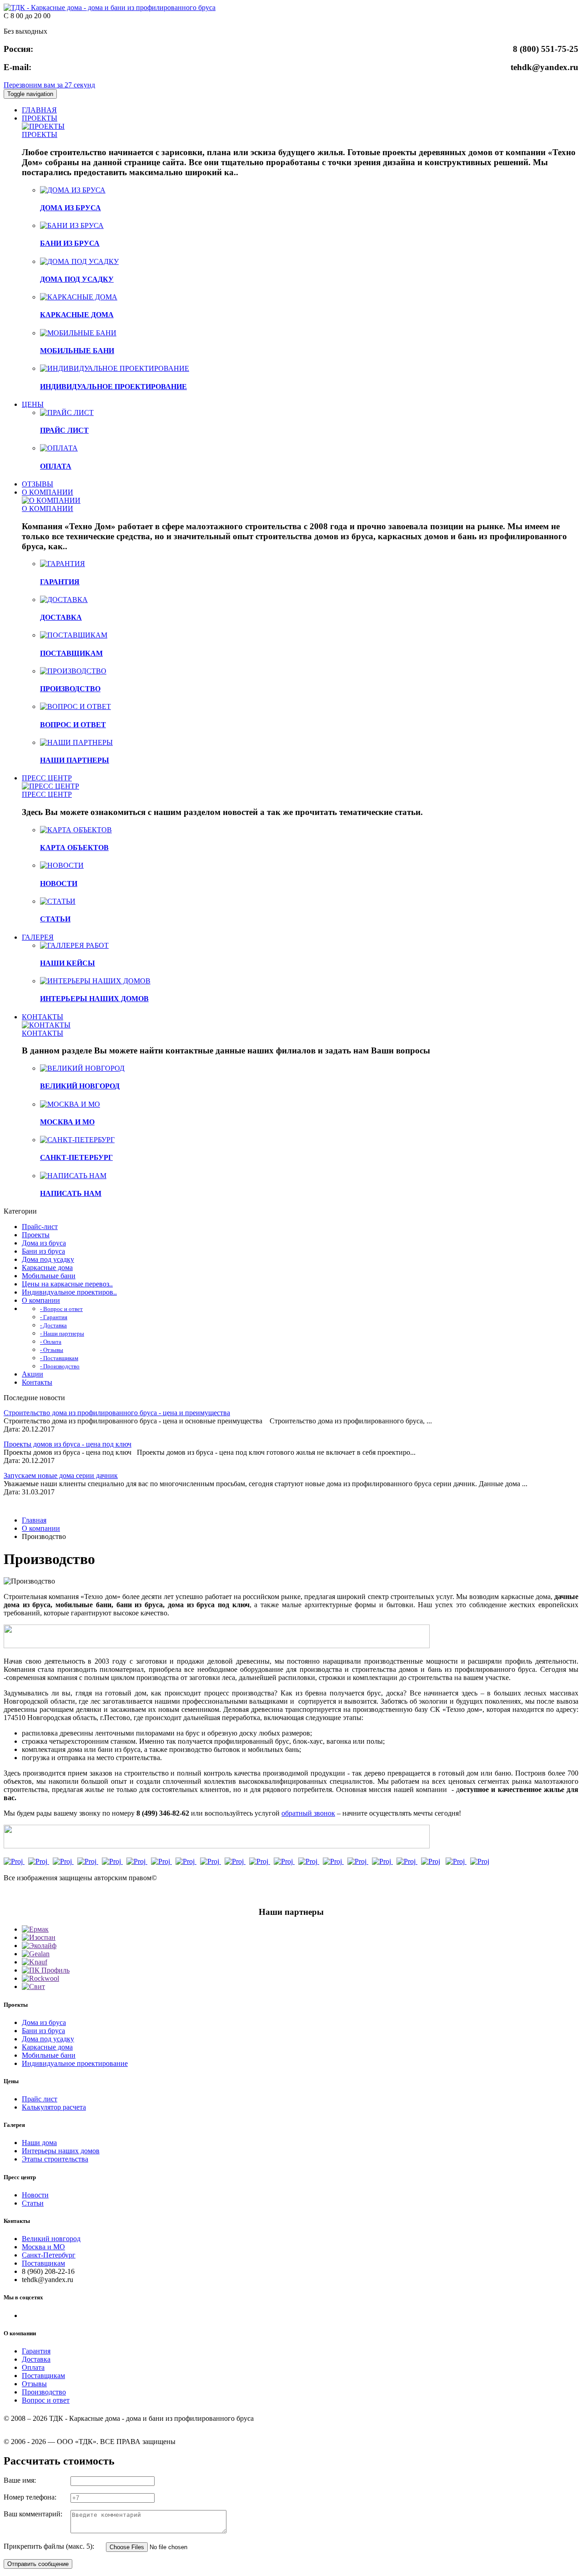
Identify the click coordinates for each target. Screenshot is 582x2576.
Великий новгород (51, 2239)
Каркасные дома (47, 1268)
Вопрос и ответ (46, 2400)
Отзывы (34, 2384)
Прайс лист (40, 2099)
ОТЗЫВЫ (38, 484)
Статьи (33, 2203)
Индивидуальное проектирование (75, 2063)
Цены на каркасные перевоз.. (67, 1284)
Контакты (37, 1382)
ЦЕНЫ (33, 404)
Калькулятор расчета (54, 2107)
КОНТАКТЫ (43, 1017)
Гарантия (36, 2351)
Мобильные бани (49, 1276)
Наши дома (39, 2143)
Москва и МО (43, 2247)
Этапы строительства (55, 2159)
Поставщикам (43, 2263)
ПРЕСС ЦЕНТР (47, 778)
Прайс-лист (40, 1227)
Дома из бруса (44, 1243)
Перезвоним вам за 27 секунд (49, 85)
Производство (44, 2392)
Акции (33, 1374)
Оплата (33, 2367)
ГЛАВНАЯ (39, 110)
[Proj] (14, 1861)
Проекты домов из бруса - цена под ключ (68, 1444)
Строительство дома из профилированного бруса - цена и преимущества (117, 1413)
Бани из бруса (43, 1251)
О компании (41, 1300)
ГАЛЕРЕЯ (38, 937)
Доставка (36, 2359)
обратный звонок (308, 1813)
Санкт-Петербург (49, 2255)
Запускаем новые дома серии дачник (61, 1475)
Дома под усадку (48, 1259)
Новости (35, 2195)
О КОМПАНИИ (48, 492)
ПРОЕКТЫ (40, 118)
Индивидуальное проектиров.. (69, 1292)
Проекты (36, 1235)
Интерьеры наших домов (61, 2151)
